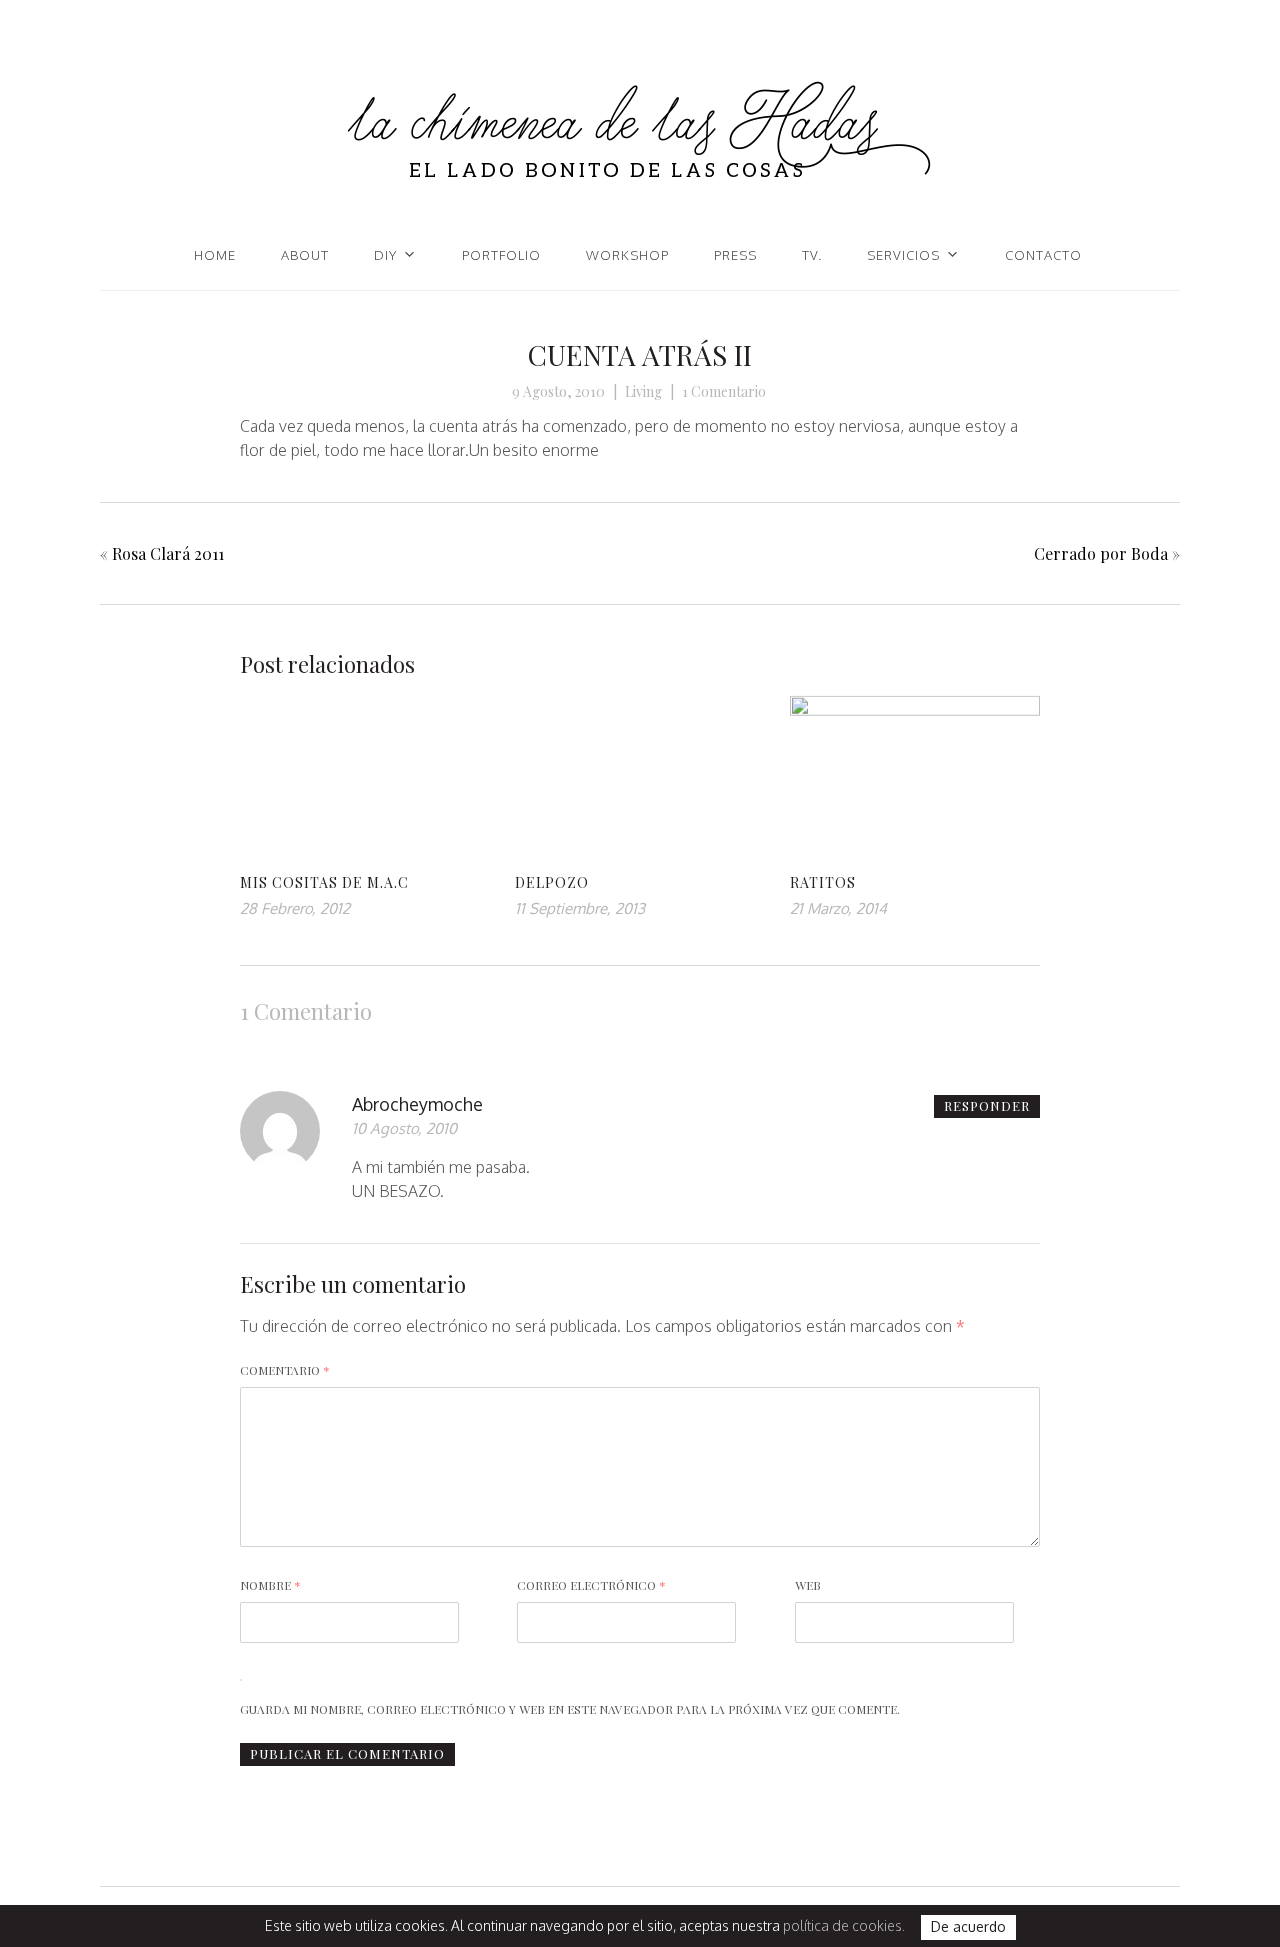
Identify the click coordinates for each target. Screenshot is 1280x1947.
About (305, 255)
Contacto (1043, 255)
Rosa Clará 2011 (168, 553)
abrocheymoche (417, 1104)
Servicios (903, 255)
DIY (385, 255)
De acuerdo (968, 1927)
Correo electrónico (591, 1585)
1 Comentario (724, 391)
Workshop (627, 255)
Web (808, 1585)
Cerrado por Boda (1101, 553)
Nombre (270, 1585)
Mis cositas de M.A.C (324, 882)
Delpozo (552, 882)
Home (215, 255)
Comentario (285, 1370)
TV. (812, 255)
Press (735, 255)
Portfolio (501, 255)
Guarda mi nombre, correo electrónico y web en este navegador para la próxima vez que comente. (570, 1709)
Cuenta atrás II (640, 354)
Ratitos (823, 882)
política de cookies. (844, 1925)
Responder (987, 1105)
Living (643, 391)
